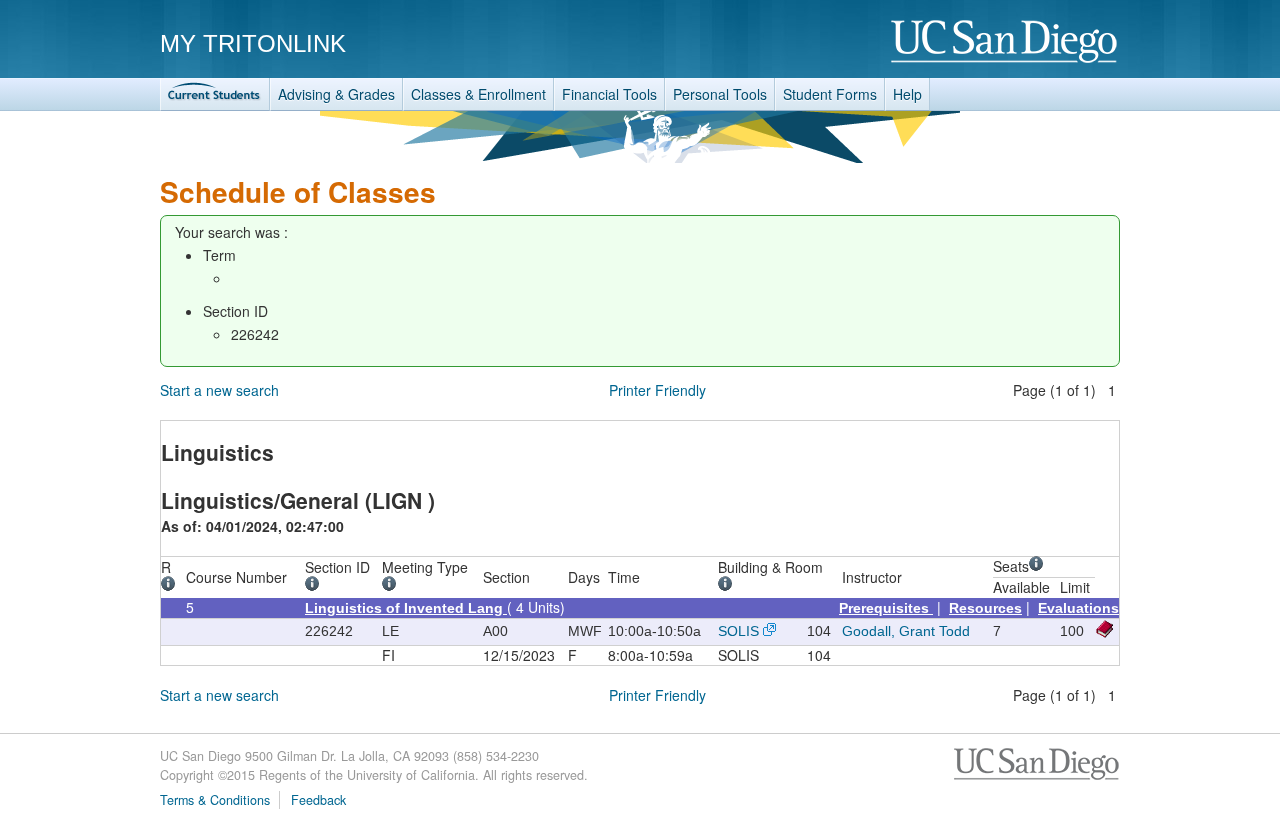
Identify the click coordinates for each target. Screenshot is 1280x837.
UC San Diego (1005, 42)
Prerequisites (886, 608)
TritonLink (215, 94)
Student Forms (830, 94)
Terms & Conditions (215, 800)
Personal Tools (720, 94)
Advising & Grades (336, 94)
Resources (985, 608)
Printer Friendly (657, 390)
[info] (171, 586)
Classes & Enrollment (478, 94)
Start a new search (219, 390)
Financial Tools (609, 94)
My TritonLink (253, 43)
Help (907, 94)
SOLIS (738, 631)
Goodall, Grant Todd (906, 631)
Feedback (318, 800)
